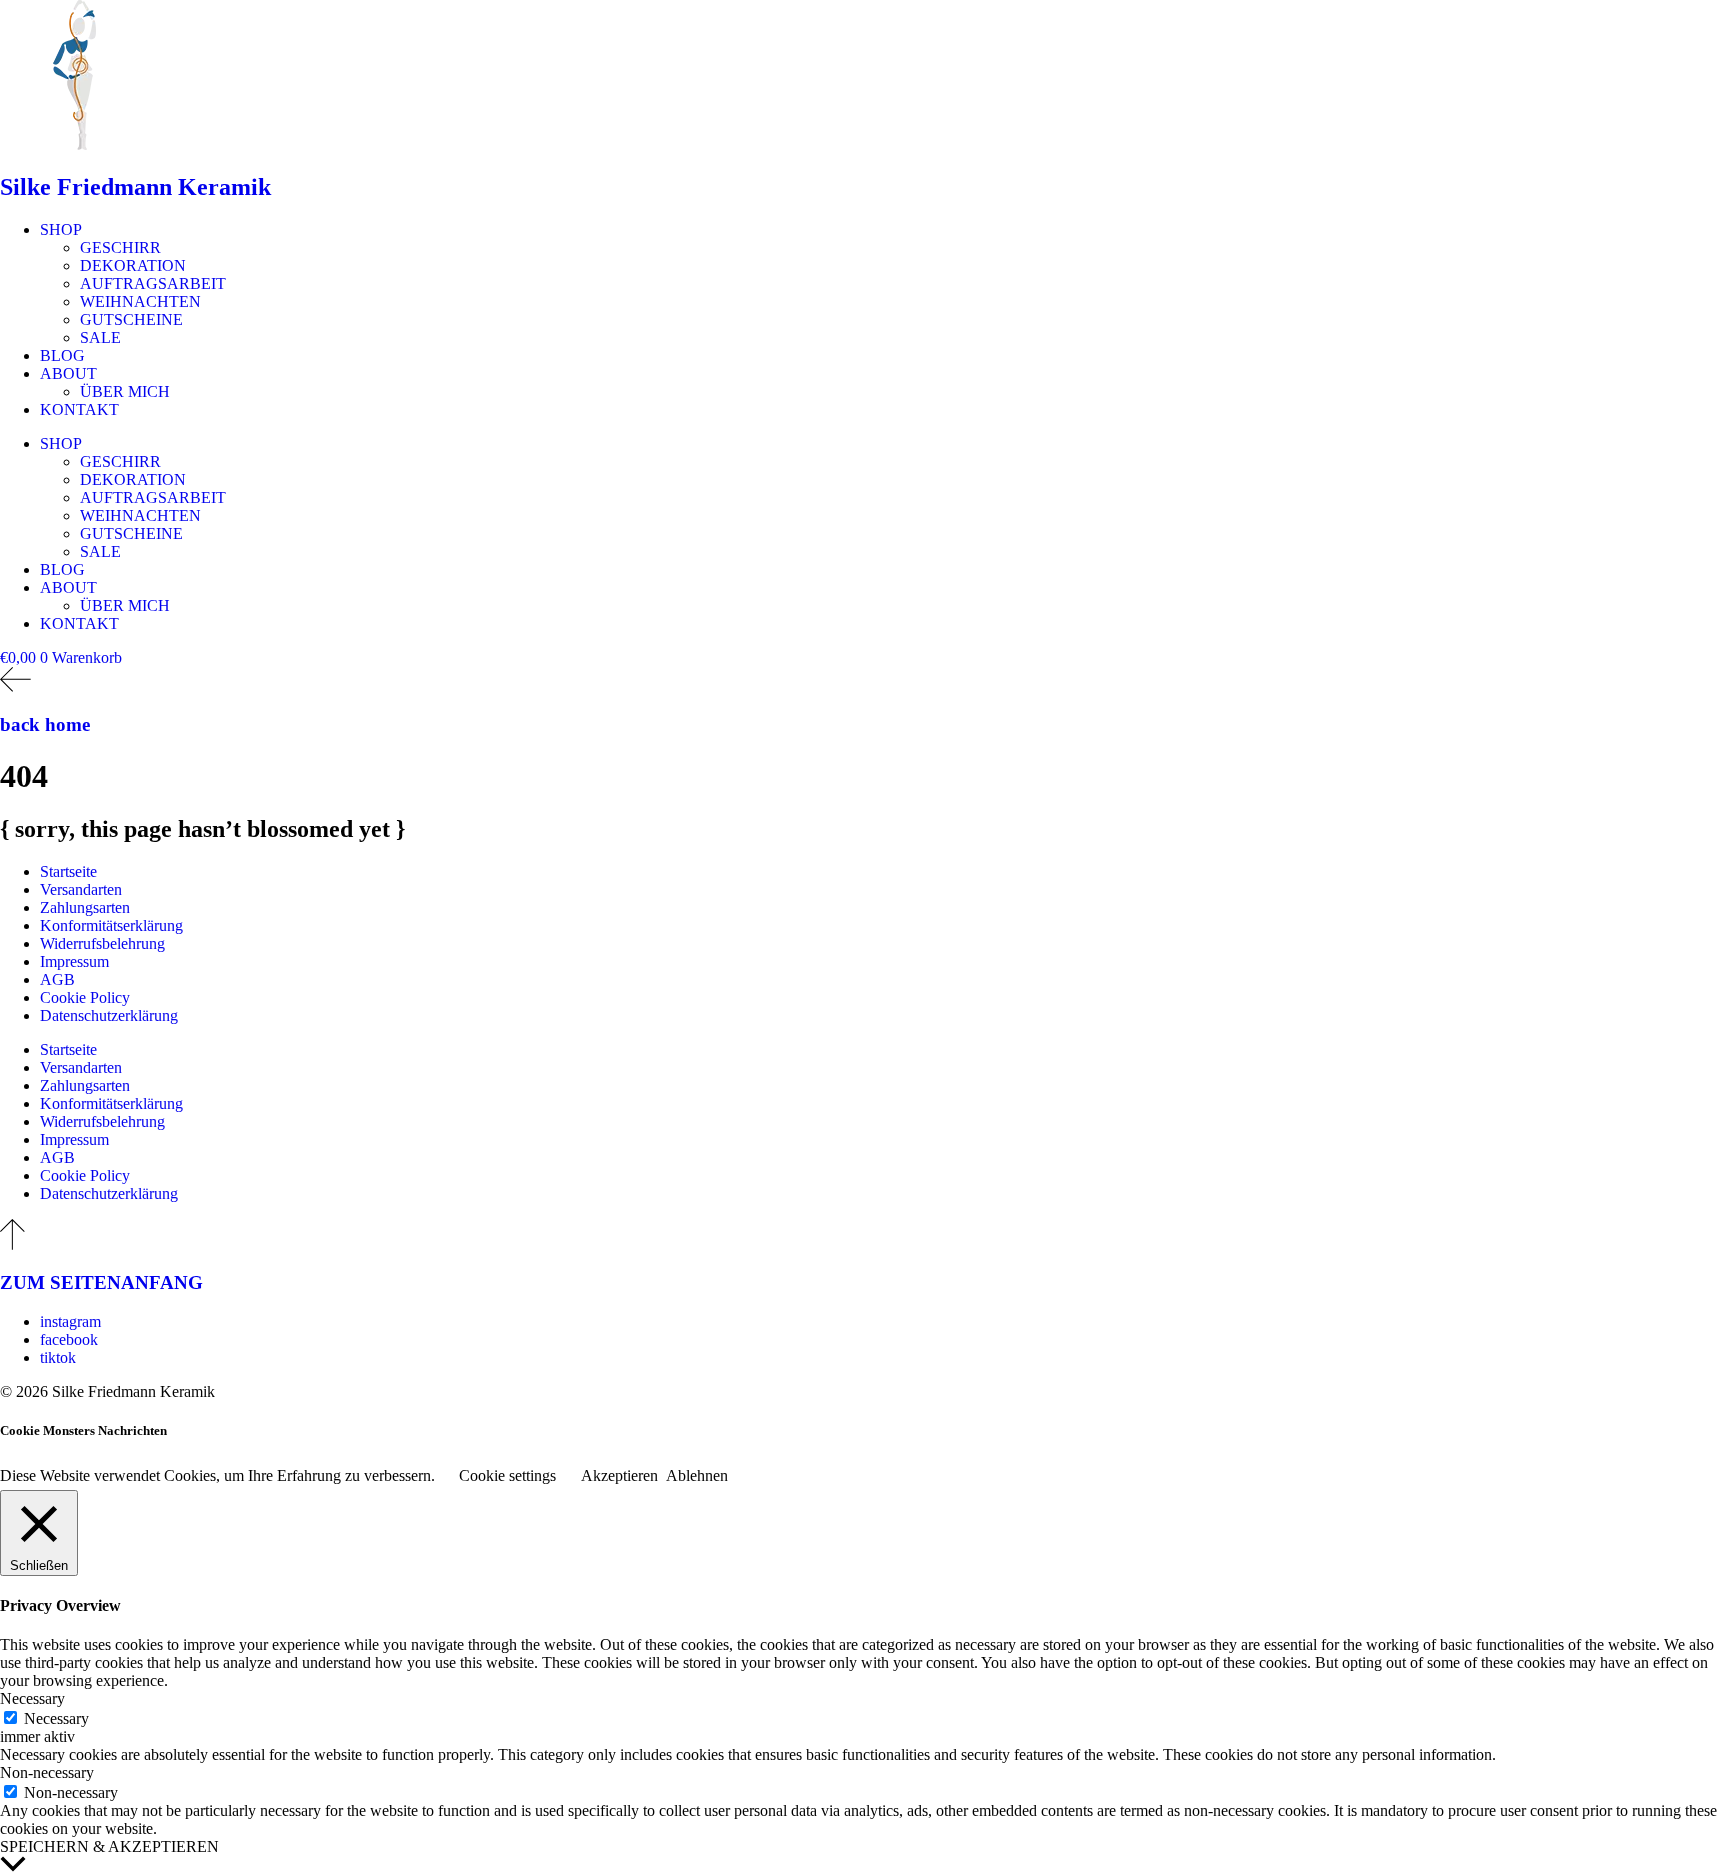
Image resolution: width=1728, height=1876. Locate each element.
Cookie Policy (85, 997)
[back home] (15, 686)
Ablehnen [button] (697, 1475)
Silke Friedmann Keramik (135, 187)
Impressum (74, 961)
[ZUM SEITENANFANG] (12, 1244)
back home (45, 724)
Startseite (68, 871)
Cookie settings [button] (507, 1475)
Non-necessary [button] (47, 1772)
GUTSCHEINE (131, 319)
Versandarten (81, 889)
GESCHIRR (120, 247)
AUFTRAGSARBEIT (153, 283)
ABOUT (68, 373)
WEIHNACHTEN (140, 301)
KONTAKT (79, 409)
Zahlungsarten (85, 907)
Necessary (56, 1718)
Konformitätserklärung (111, 925)
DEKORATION (133, 265)
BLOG (62, 355)
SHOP (61, 229)
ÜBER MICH (125, 391)
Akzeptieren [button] (619, 1475)
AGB (57, 979)
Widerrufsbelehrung (102, 943)
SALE (100, 337)
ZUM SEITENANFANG (101, 1282)
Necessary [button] (32, 1698)
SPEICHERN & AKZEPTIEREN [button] (109, 1846)
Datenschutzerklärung (109, 1015)
